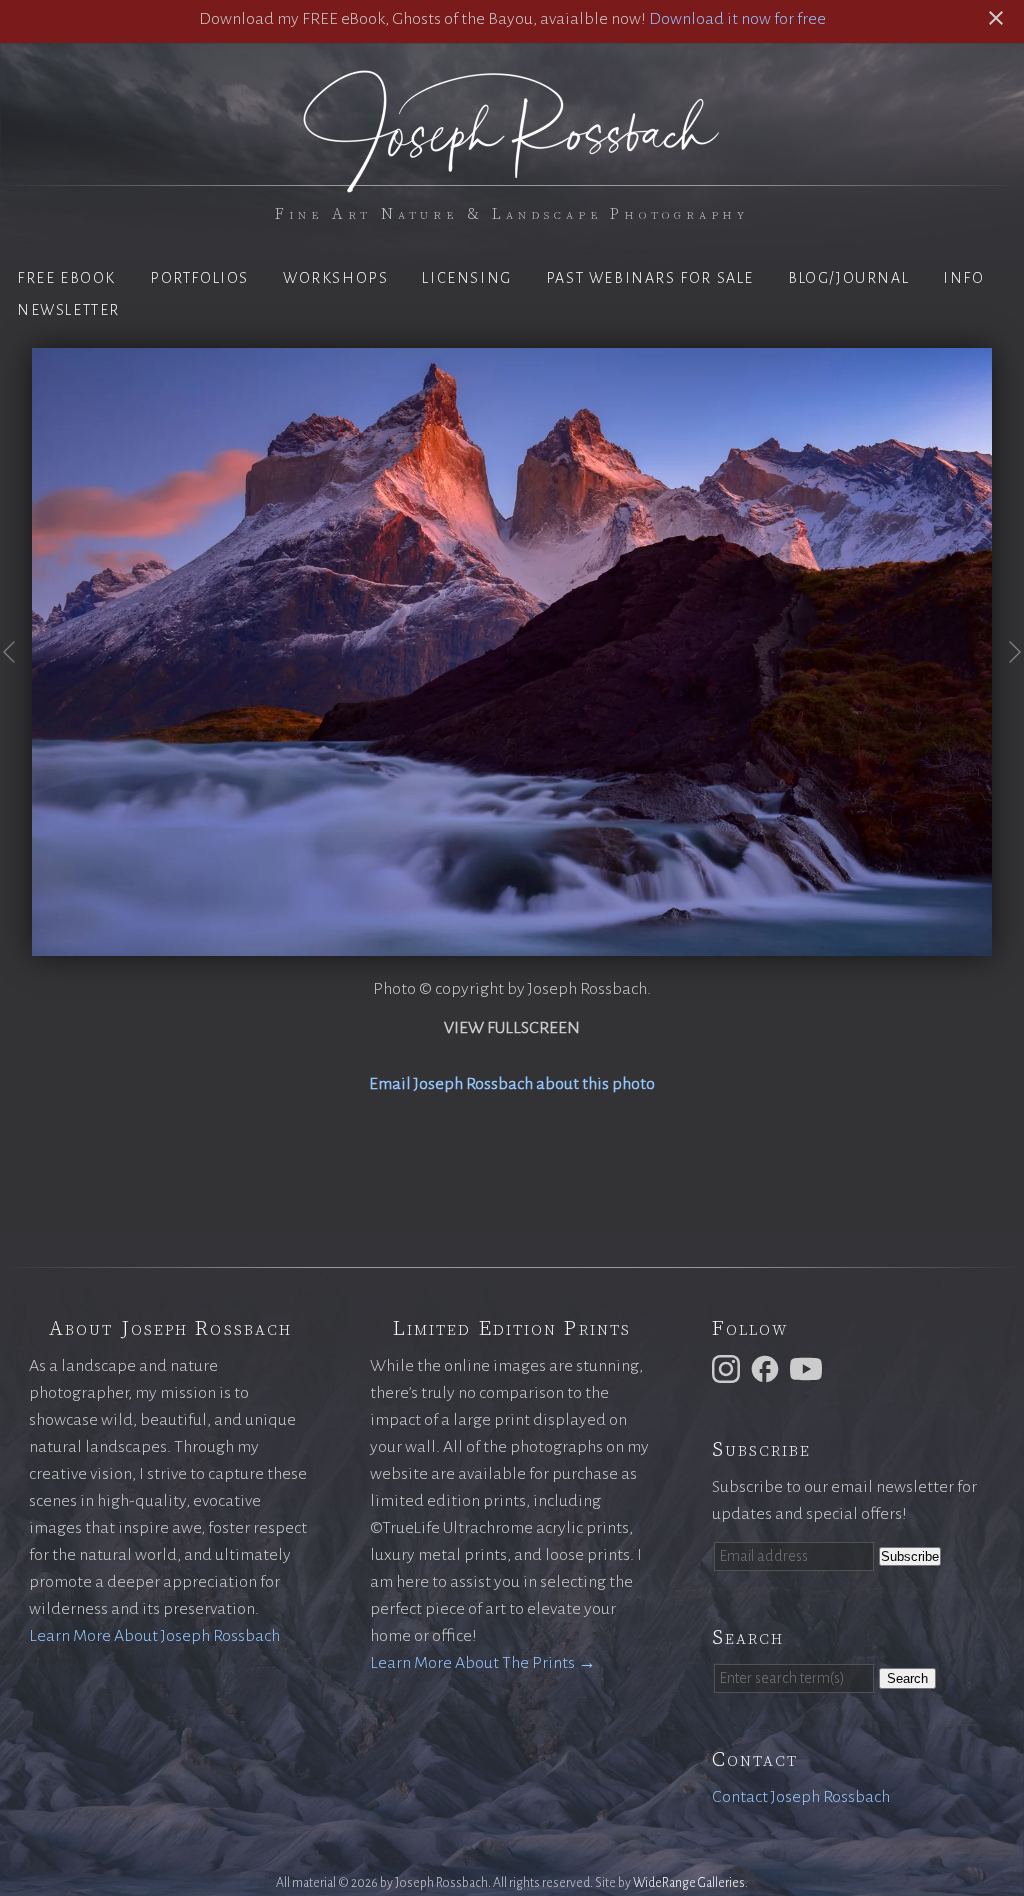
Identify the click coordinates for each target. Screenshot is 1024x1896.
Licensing (466, 278)
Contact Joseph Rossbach (801, 1797)
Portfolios (199, 278)
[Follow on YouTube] (809, 1368)
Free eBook (66, 278)
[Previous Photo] (16, 678)
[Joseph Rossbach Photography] (512, 181)
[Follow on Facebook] (768, 1368)
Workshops (335, 278)
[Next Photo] (1008, 678)
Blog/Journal (848, 278)
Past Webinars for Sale (650, 278)
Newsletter (68, 310)
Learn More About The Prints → (483, 1663)
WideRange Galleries (689, 1883)
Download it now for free (737, 19)
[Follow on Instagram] (729, 1368)
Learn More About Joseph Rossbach (154, 1636)
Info (963, 278)
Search (907, 1678)
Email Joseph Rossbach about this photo (512, 1084)
